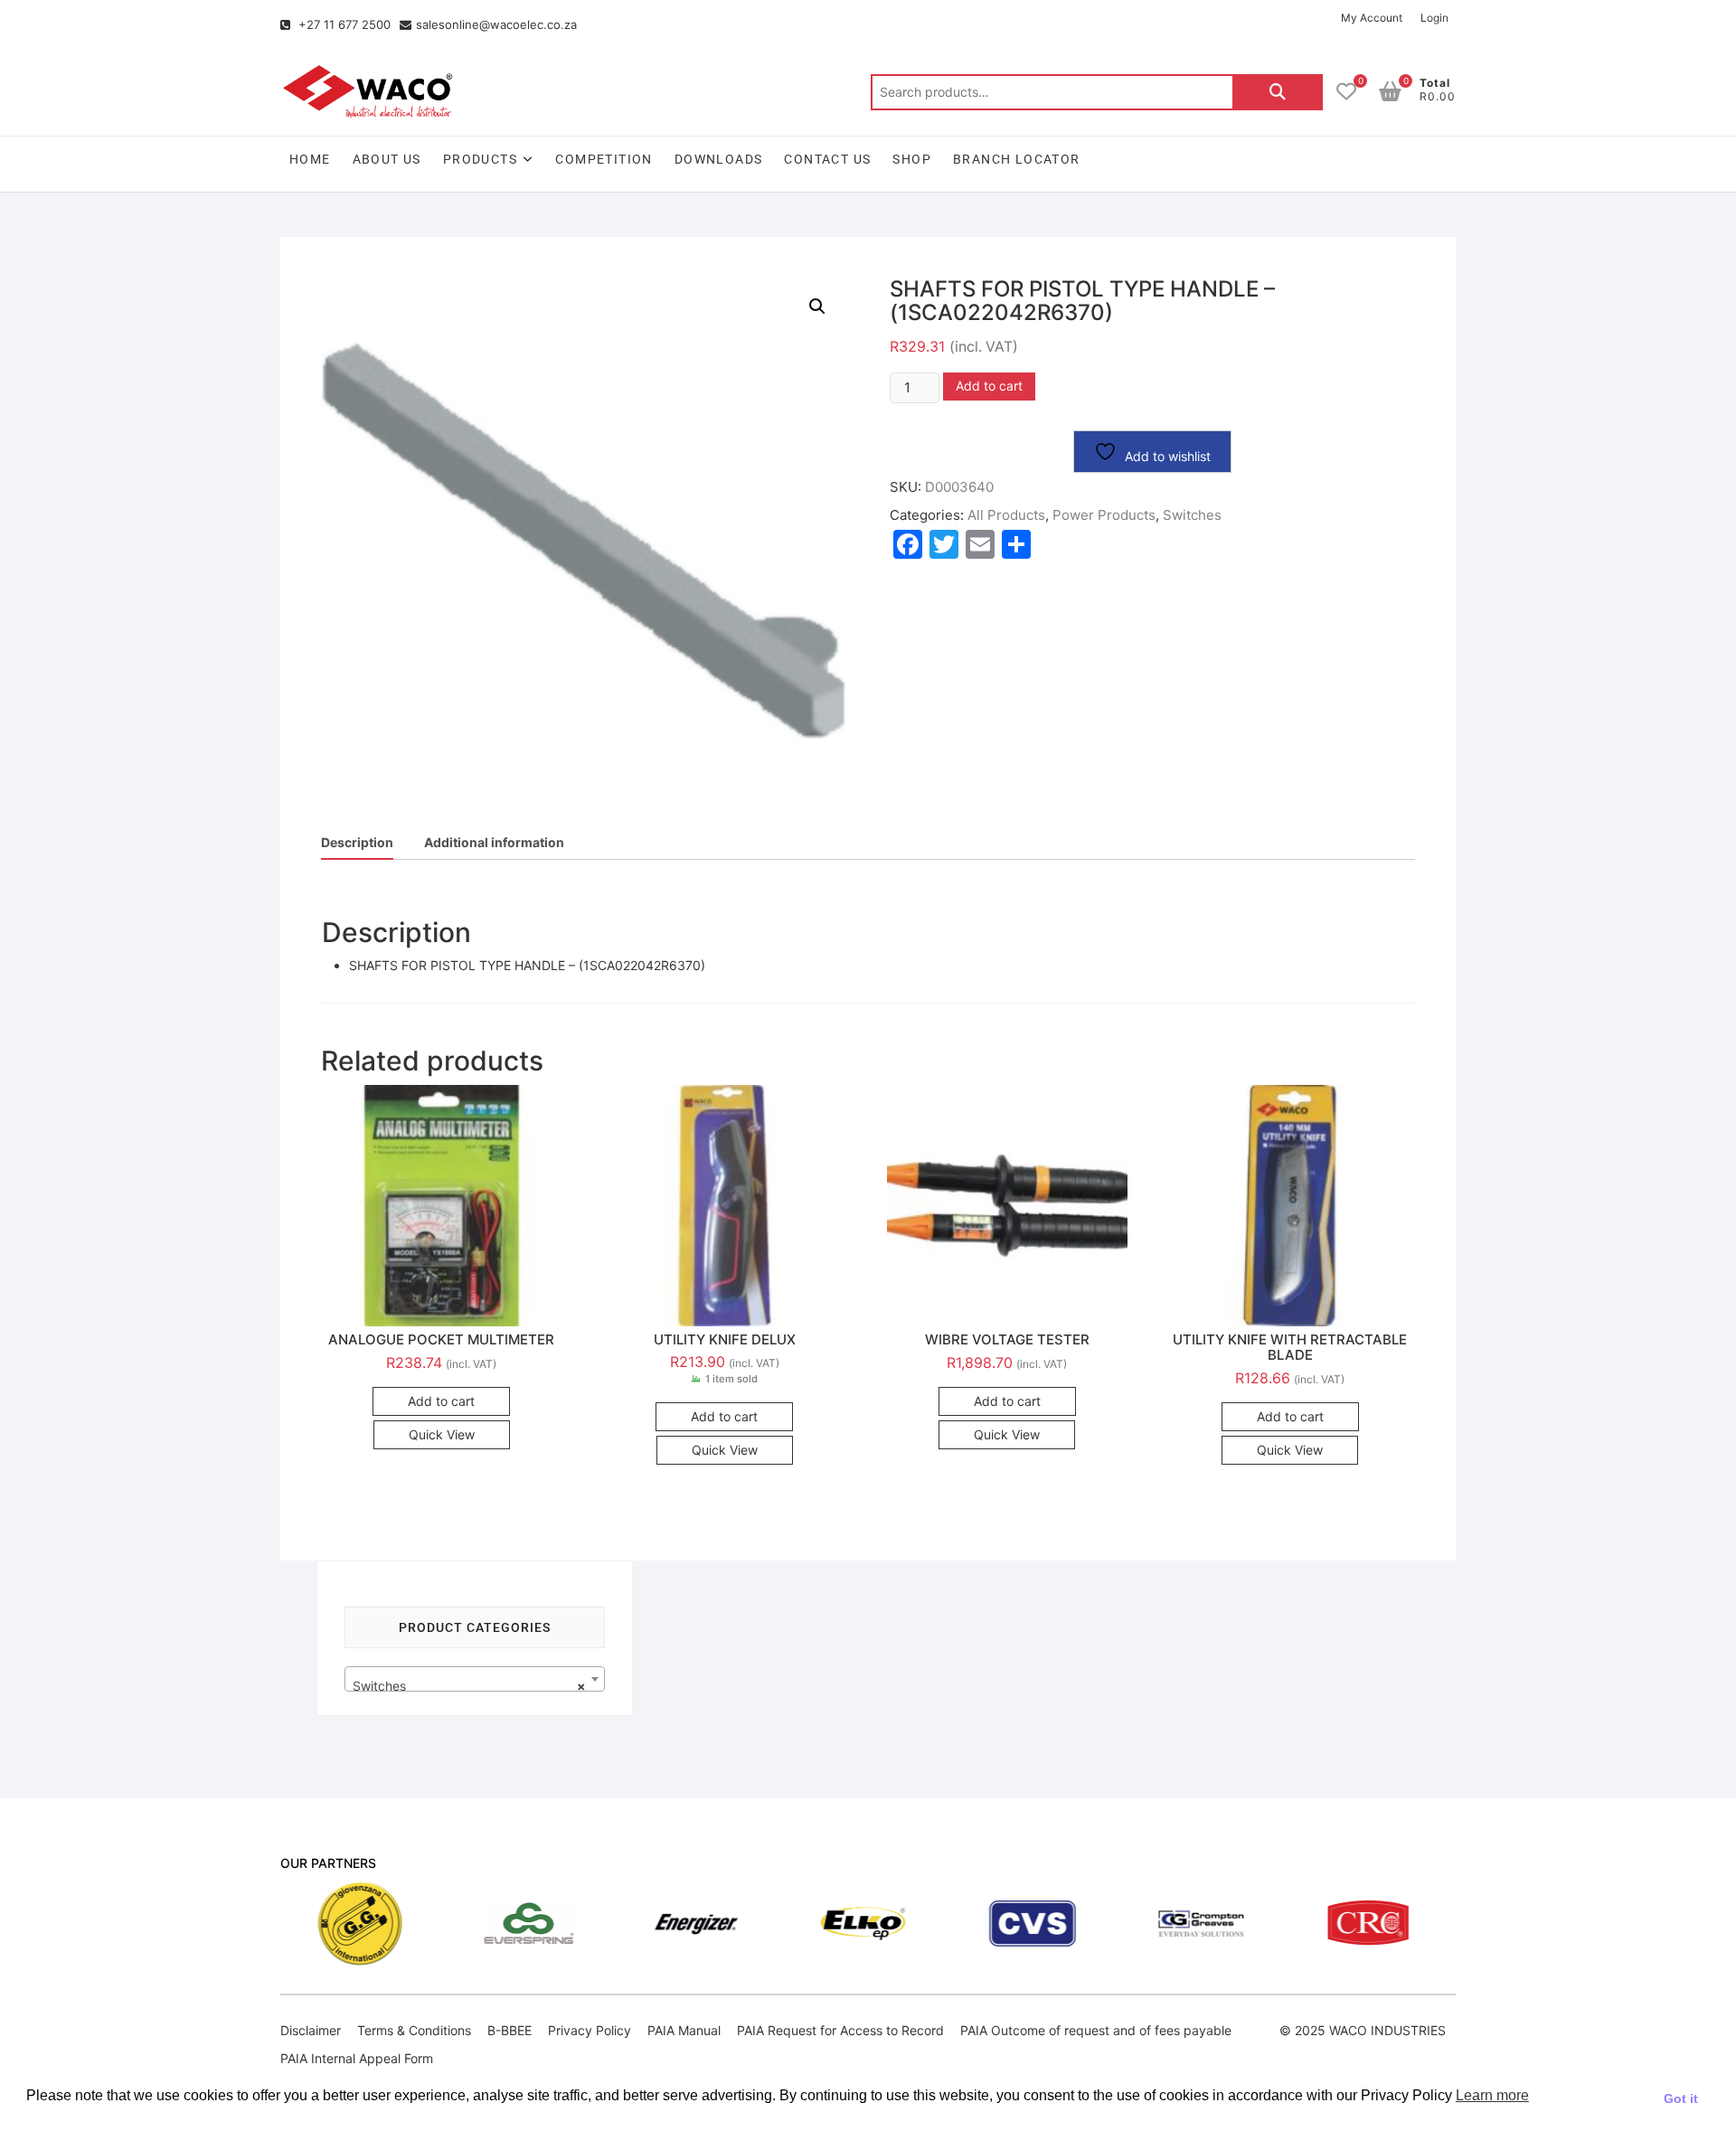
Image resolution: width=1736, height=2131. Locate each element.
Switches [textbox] (469, 1686)
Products (480, 159)
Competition (604, 159)
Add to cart (989, 386)
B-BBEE (509, 2030)
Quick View (442, 1434)
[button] (817, 306)
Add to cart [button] (441, 1401)
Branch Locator (1017, 159)
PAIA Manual (684, 2030)
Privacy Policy (590, 2030)
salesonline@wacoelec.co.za (496, 24)
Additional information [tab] (494, 842)
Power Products (1104, 515)
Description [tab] (357, 842)
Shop (912, 159)
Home (310, 159)
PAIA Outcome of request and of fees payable (1096, 2030)
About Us (387, 159)
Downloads (719, 159)
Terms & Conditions (414, 2030)
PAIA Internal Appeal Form (357, 2058)
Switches (1192, 515)
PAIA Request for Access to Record (840, 2030)
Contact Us (827, 159)
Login (1434, 18)
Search (1278, 92)
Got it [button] (1681, 2098)
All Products (1006, 515)
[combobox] (475, 1679)
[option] (434, 1924)
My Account (1372, 18)
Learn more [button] (1492, 2095)
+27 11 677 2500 (343, 24)
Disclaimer (311, 2030)
